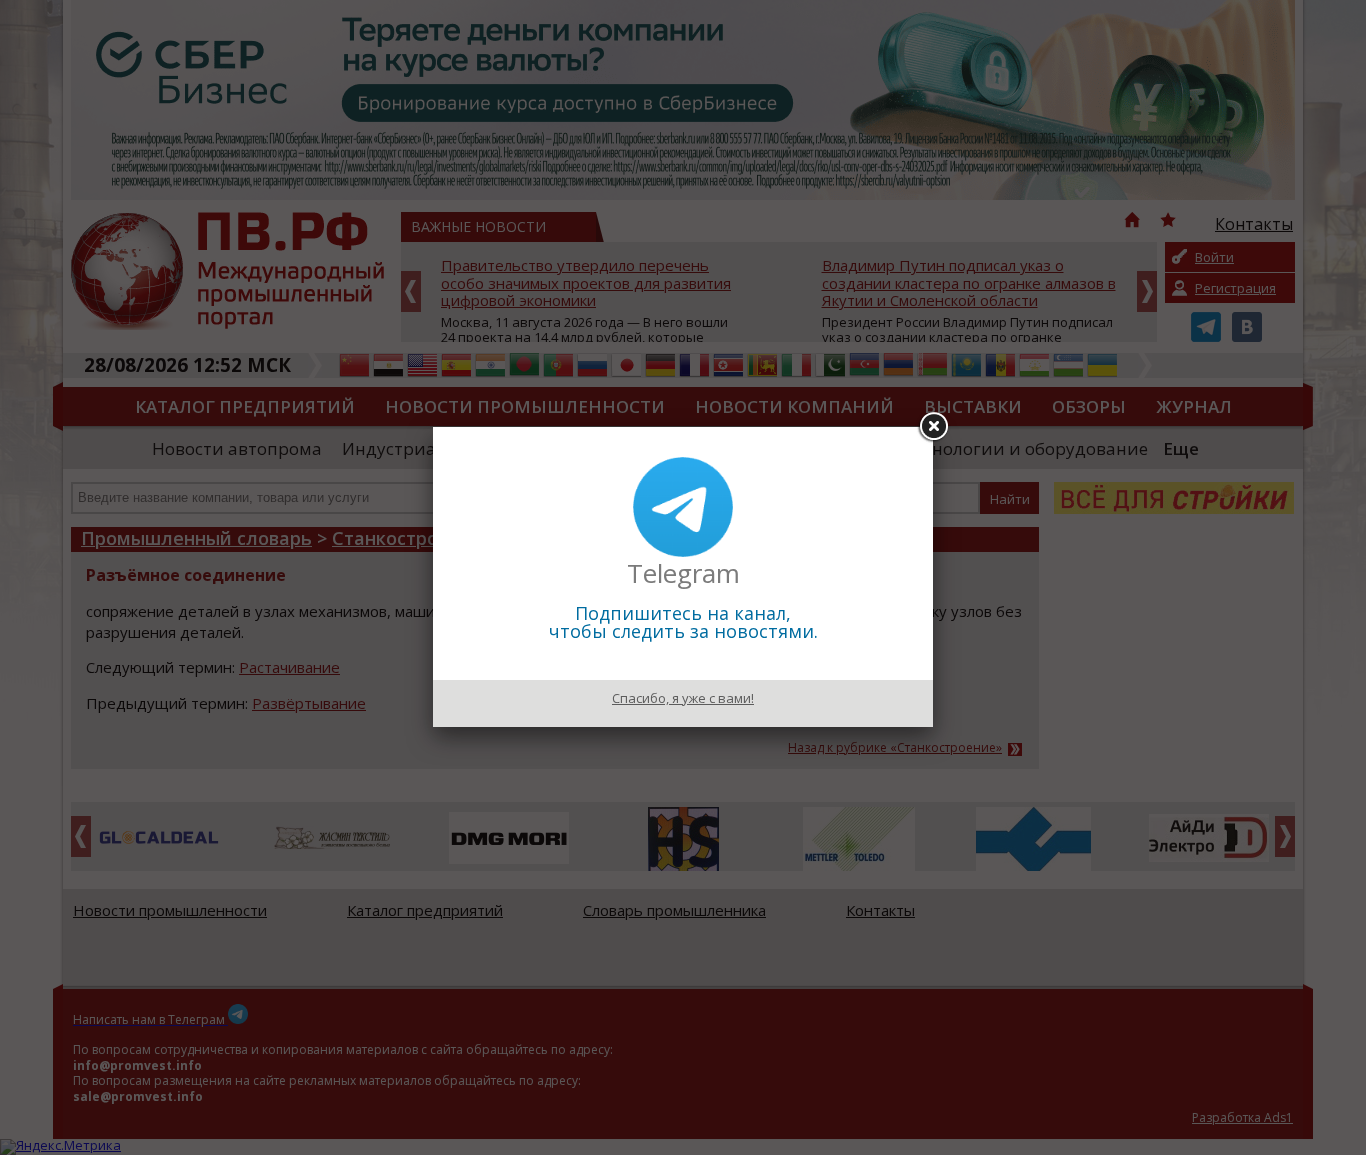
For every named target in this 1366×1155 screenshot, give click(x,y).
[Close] (933, 427)
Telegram (683, 573)
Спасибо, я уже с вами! (683, 698)
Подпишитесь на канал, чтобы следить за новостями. (683, 622)
